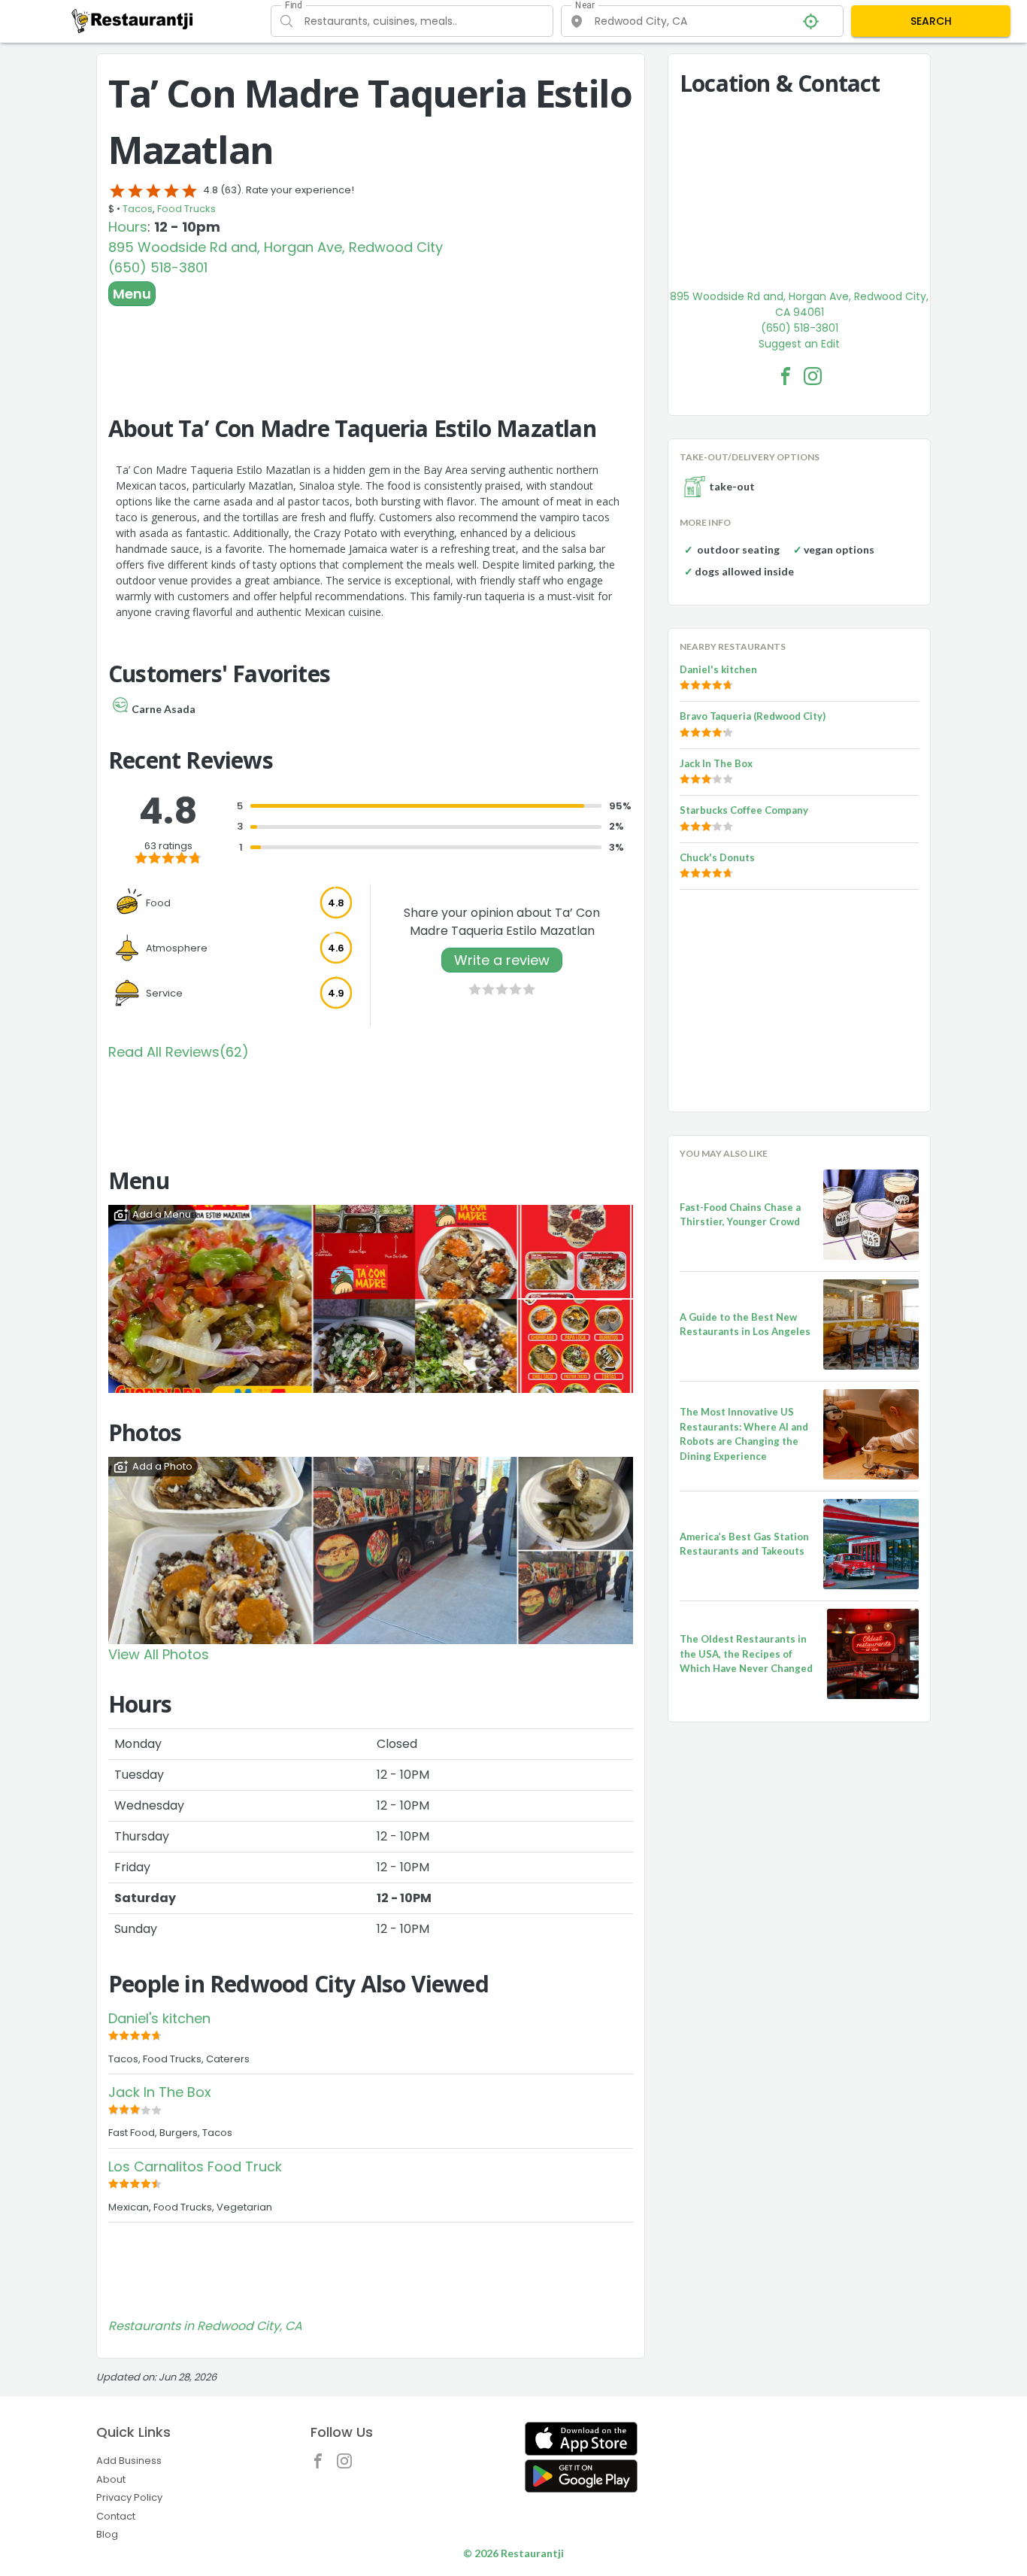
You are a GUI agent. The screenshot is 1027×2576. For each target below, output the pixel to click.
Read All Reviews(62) (179, 1052)
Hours (128, 227)
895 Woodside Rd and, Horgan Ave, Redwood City (276, 247)
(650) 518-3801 (158, 267)
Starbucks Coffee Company (744, 810)
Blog (107, 2534)
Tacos (138, 209)
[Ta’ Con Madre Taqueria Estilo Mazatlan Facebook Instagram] (813, 376)
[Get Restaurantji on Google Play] (581, 2476)
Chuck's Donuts (717, 857)
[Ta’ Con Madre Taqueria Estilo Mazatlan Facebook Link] (786, 376)
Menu (132, 294)
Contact (116, 2516)
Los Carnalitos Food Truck (195, 2166)
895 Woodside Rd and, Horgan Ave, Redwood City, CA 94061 (799, 304)
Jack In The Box (160, 2092)
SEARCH (931, 21)
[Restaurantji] (133, 20)
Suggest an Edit (799, 344)
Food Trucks (186, 209)
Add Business (129, 2461)
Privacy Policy (129, 2497)
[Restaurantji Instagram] (348, 2465)
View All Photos (159, 1654)
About (111, 2479)
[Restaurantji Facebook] (322, 2465)
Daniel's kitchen (159, 2018)
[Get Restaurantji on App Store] (581, 2439)
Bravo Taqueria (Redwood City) (753, 716)
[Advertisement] (371, 347)
